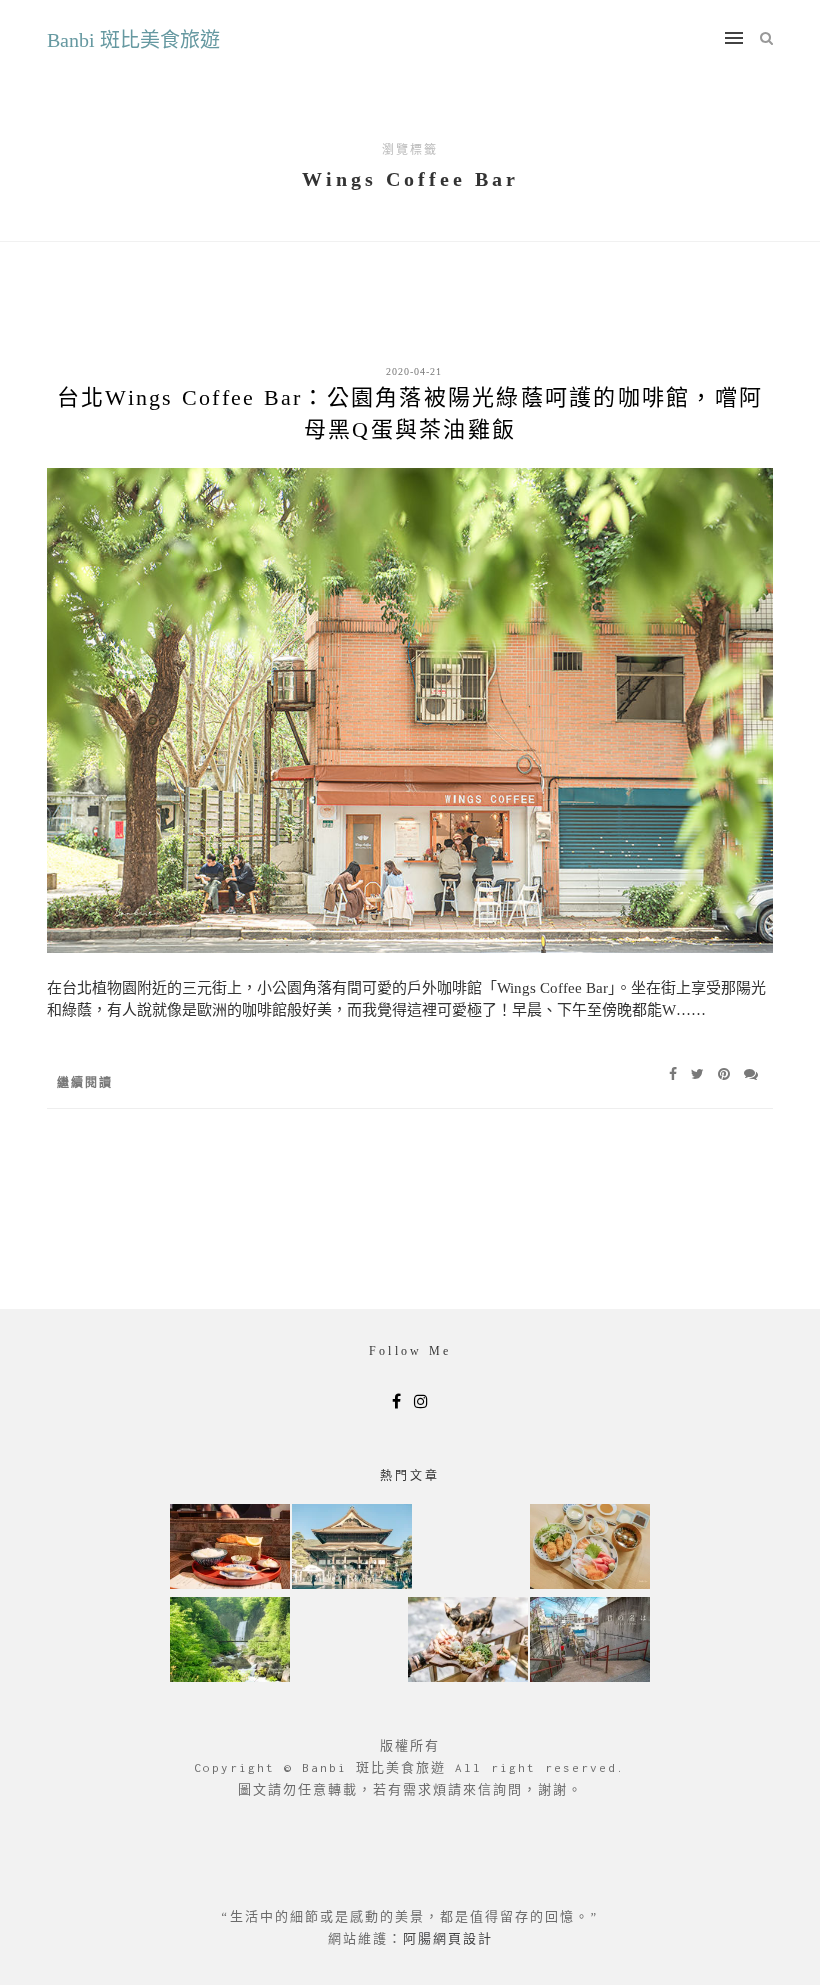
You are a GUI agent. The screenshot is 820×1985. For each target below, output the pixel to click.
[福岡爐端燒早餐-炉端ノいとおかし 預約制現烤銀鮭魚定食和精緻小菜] (230, 1548)
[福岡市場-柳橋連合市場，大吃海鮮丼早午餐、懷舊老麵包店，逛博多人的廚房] (590, 1548)
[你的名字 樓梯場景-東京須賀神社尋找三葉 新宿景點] (590, 1641)
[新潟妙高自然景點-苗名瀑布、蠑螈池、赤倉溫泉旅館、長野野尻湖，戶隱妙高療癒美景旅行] (230, 1641)
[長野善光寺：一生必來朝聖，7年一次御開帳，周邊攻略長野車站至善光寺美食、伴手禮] (352, 1548)
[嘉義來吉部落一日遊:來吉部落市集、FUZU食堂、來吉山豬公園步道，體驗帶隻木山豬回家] (468, 1641)
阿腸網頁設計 (448, 1938)
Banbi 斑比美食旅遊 (133, 40)
